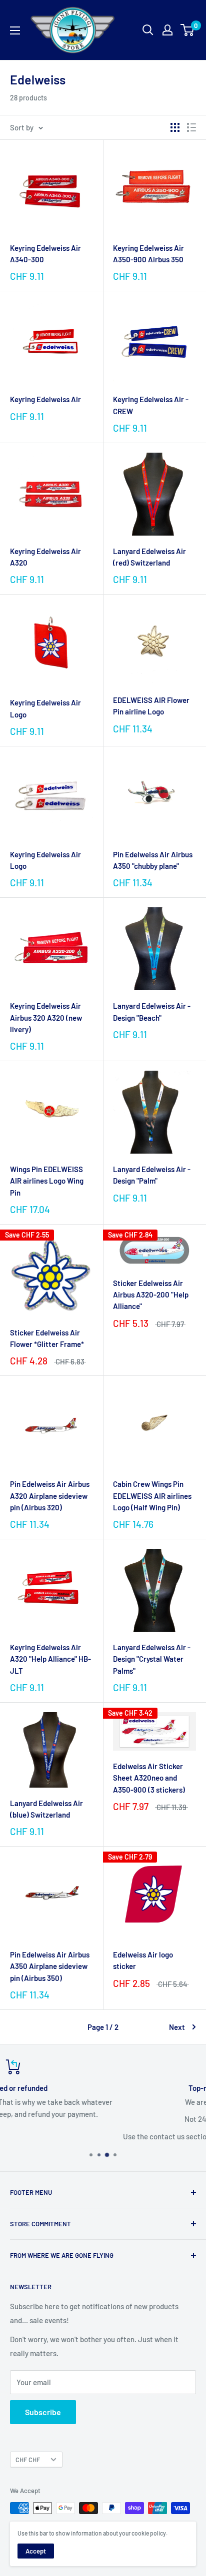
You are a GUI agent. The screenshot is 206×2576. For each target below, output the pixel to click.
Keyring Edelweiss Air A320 (45, 557)
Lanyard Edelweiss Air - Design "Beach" (152, 1011)
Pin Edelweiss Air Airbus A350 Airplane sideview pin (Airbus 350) (50, 1966)
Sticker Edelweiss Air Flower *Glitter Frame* (47, 1338)
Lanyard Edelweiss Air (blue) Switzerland (46, 1809)
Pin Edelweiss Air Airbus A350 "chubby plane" (153, 860)
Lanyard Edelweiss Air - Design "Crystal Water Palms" (152, 1659)
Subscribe (43, 2412)
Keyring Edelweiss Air (45, 399)
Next (177, 2027)
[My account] (167, 30)
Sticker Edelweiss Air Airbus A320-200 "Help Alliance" (151, 1295)
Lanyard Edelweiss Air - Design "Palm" (152, 1175)
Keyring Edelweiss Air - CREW (151, 405)
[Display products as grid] (175, 127)
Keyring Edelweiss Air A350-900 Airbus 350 (148, 254)
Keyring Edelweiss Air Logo (45, 708)
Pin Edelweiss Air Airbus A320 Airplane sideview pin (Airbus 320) (50, 1496)
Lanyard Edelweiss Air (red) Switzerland (149, 557)
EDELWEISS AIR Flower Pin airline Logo (151, 706)
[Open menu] (15, 30)
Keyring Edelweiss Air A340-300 (45, 254)
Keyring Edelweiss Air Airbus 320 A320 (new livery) (46, 1017)
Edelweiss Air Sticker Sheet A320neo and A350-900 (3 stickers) (149, 1778)
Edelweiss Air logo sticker (143, 1960)
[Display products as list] (191, 127)
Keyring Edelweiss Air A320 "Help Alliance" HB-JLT (50, 1659)
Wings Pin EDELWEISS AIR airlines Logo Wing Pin (47, 1181)
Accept (36, 2551)
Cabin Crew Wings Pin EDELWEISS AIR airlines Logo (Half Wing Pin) (152, 1496)
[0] (188, 30)
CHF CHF (28, 2460)
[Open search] (148, 30)
